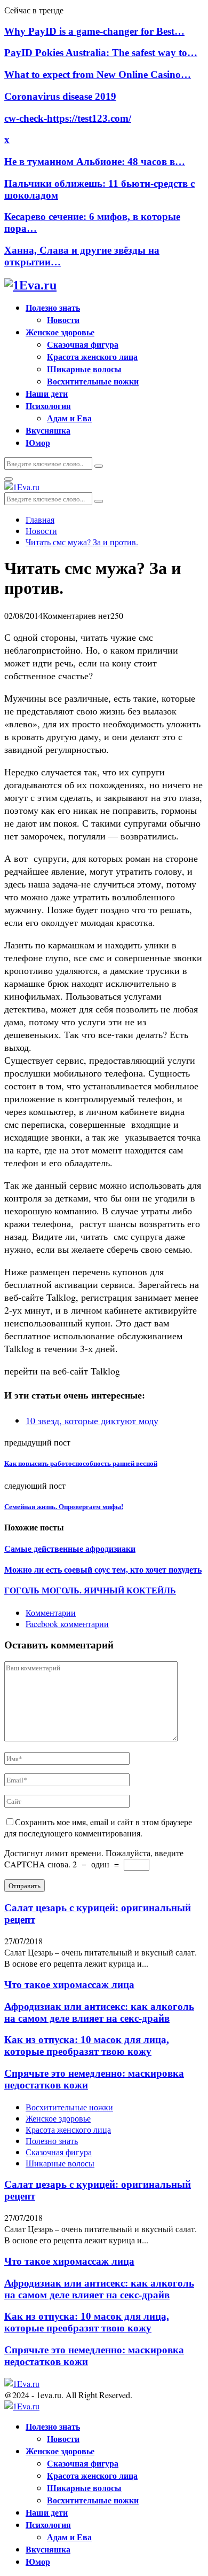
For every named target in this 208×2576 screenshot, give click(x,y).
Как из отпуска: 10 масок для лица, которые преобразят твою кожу (87, 2045)
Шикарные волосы (84, 369)
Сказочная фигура (83, 344)
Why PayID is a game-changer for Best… (94, 31)
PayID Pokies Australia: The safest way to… (101, 53)
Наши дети (47, 393)
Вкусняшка (48, 430)
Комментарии (51, 1612)
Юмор (38, 442)
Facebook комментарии (67, 1624)
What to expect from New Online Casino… (98, 74)
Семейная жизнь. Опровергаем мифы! (64, 1507)
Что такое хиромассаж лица (69, 1985)
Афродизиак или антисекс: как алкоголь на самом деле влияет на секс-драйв (99, 2012)
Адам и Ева (69, 418)
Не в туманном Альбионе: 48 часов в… (95, 162)
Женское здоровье (60, 332)
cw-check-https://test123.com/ (68, 118)
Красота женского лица (92, 356)
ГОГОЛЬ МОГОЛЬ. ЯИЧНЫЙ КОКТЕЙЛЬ (90, 1591)
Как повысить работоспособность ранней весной (81, 1463)
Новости (63, 320)
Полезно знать (53, 307)
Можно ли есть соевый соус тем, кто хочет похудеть (103, 1570)
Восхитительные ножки (93, 381)
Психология (48, 406)
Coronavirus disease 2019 (60, 96)
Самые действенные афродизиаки (70, 1549)
